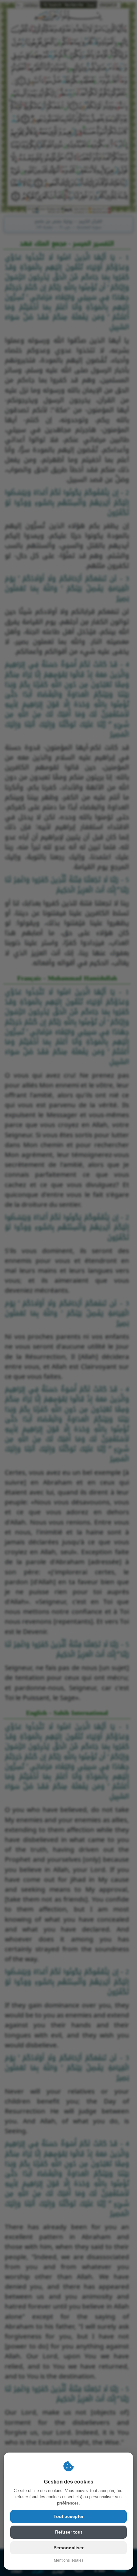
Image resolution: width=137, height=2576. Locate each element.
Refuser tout (69, 2532)
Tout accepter (68, 2516)
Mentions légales (69, 2560)
